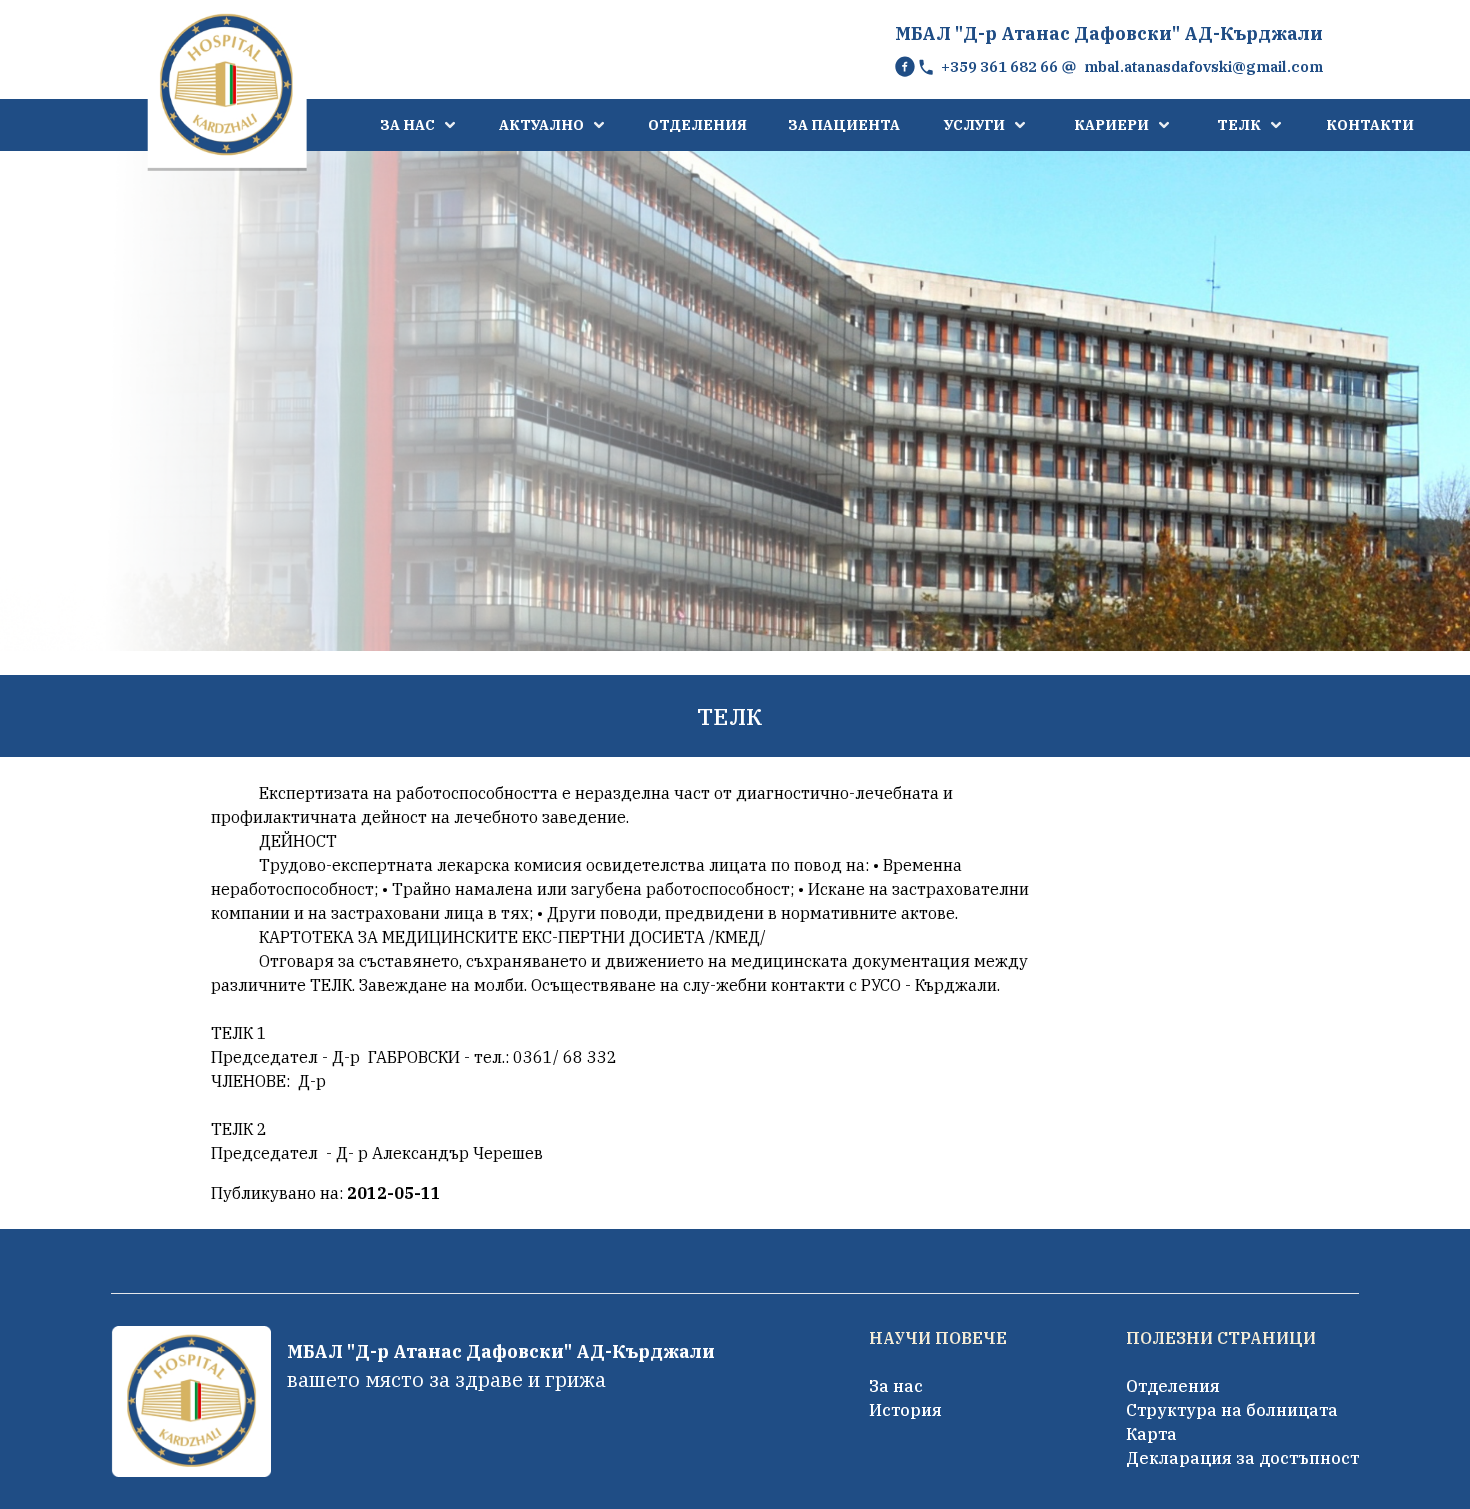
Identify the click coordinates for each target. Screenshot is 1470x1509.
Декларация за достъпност (1242, 1458)
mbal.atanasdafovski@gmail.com (1203, 66)
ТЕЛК (1239, 125)
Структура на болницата (1232, 1410)
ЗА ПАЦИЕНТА (844, 125)
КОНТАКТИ (1370, 125)
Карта (1151, 1434)
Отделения (1173, 1386)
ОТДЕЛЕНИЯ (697, 125)
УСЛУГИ (974, 125)
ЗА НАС (407, 125)
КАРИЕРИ (1111, 125)
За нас (896, 1386)
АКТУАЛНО (541, 125)
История (905, 1410)
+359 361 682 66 (999, 66)
